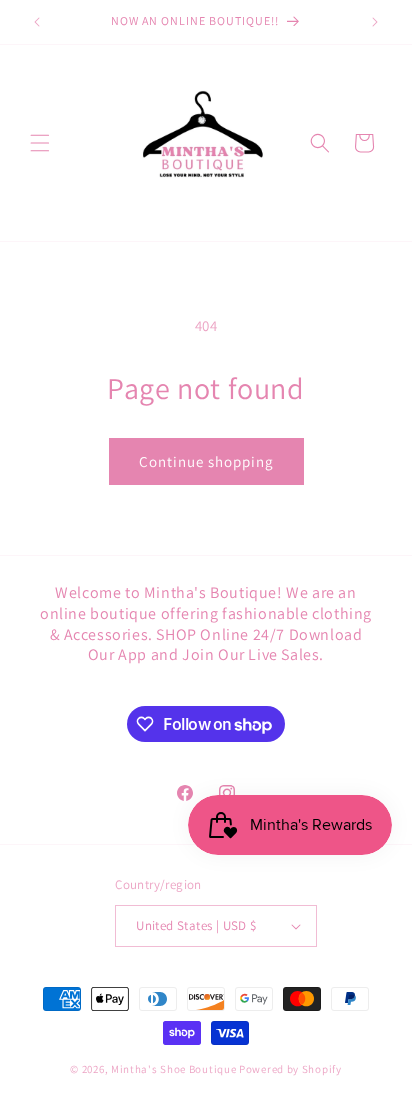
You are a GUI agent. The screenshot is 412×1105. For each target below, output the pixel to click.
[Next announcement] (375, 22)
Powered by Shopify (290, 1069)
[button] (40, 143)
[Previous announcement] (37, 22)
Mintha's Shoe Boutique (173, 1069)
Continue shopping (206, 461)
